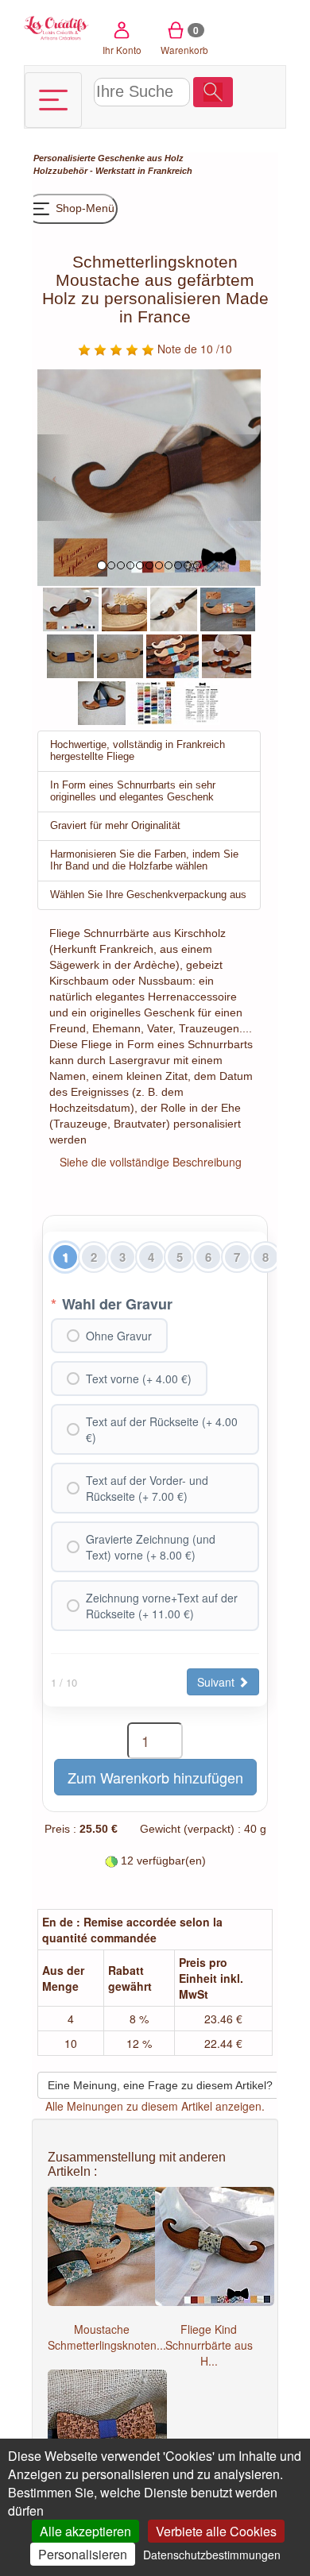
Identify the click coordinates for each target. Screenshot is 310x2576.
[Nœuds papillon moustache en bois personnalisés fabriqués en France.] (227, 654)
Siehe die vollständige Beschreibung (151, 1162)
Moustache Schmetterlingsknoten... (107, 2337)
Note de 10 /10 (193, 349)
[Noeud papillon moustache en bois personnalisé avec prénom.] (124, 607)
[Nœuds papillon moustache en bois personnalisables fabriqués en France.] (172, 654)
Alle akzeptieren (85, 2531)
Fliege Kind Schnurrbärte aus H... (209, 2345)
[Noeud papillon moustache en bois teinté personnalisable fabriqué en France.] (71, 607)
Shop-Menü (83, 208)
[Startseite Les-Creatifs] (57, 27)
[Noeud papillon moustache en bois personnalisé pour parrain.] (174, 607)
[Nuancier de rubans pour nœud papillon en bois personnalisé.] (155, 701)
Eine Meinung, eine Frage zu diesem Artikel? (160, 2085)
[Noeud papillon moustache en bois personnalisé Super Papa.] (71, 654)
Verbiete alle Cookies (216, 2531)
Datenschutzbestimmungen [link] (212, 2555)
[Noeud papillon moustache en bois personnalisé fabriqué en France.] (228, 607)
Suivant (217, 1682)
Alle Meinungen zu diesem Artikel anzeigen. (155, 2106)
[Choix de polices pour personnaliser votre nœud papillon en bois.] (202, 701)
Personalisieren (83, 2554)
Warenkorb (184, 40)
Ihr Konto (122, 50)
